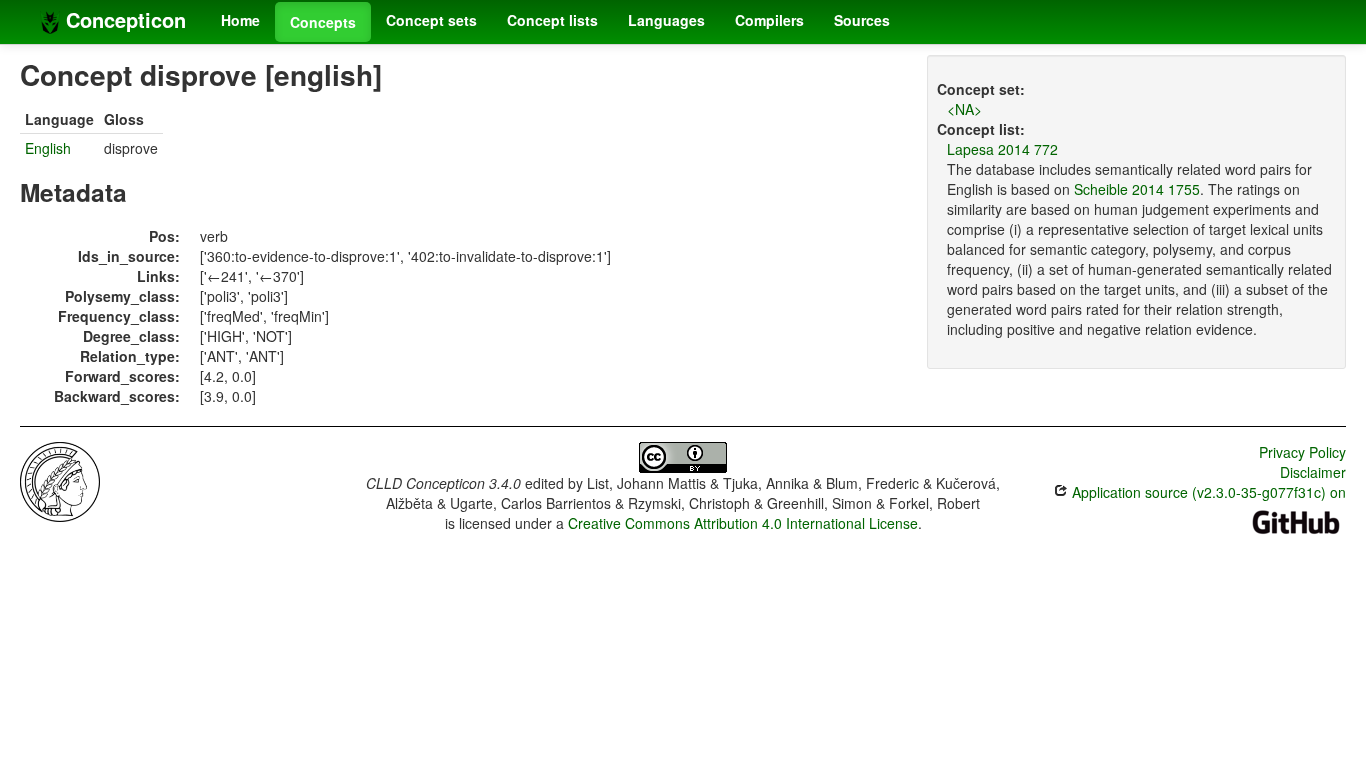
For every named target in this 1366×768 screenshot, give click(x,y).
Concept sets (431, 20)
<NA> (964, 109)
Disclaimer (1313, 472)
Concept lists (552, 20)
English (48, 148)
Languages (666, 20)
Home (240, 20)
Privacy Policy (1302, 452)
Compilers (769, 20)
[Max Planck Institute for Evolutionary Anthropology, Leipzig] (60, 480)
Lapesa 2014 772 (1002, 149)
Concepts (323, 22)
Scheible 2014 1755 (1137, 189)
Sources (862, 20)
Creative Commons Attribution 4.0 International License (743, 523)
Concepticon (123, 19)
